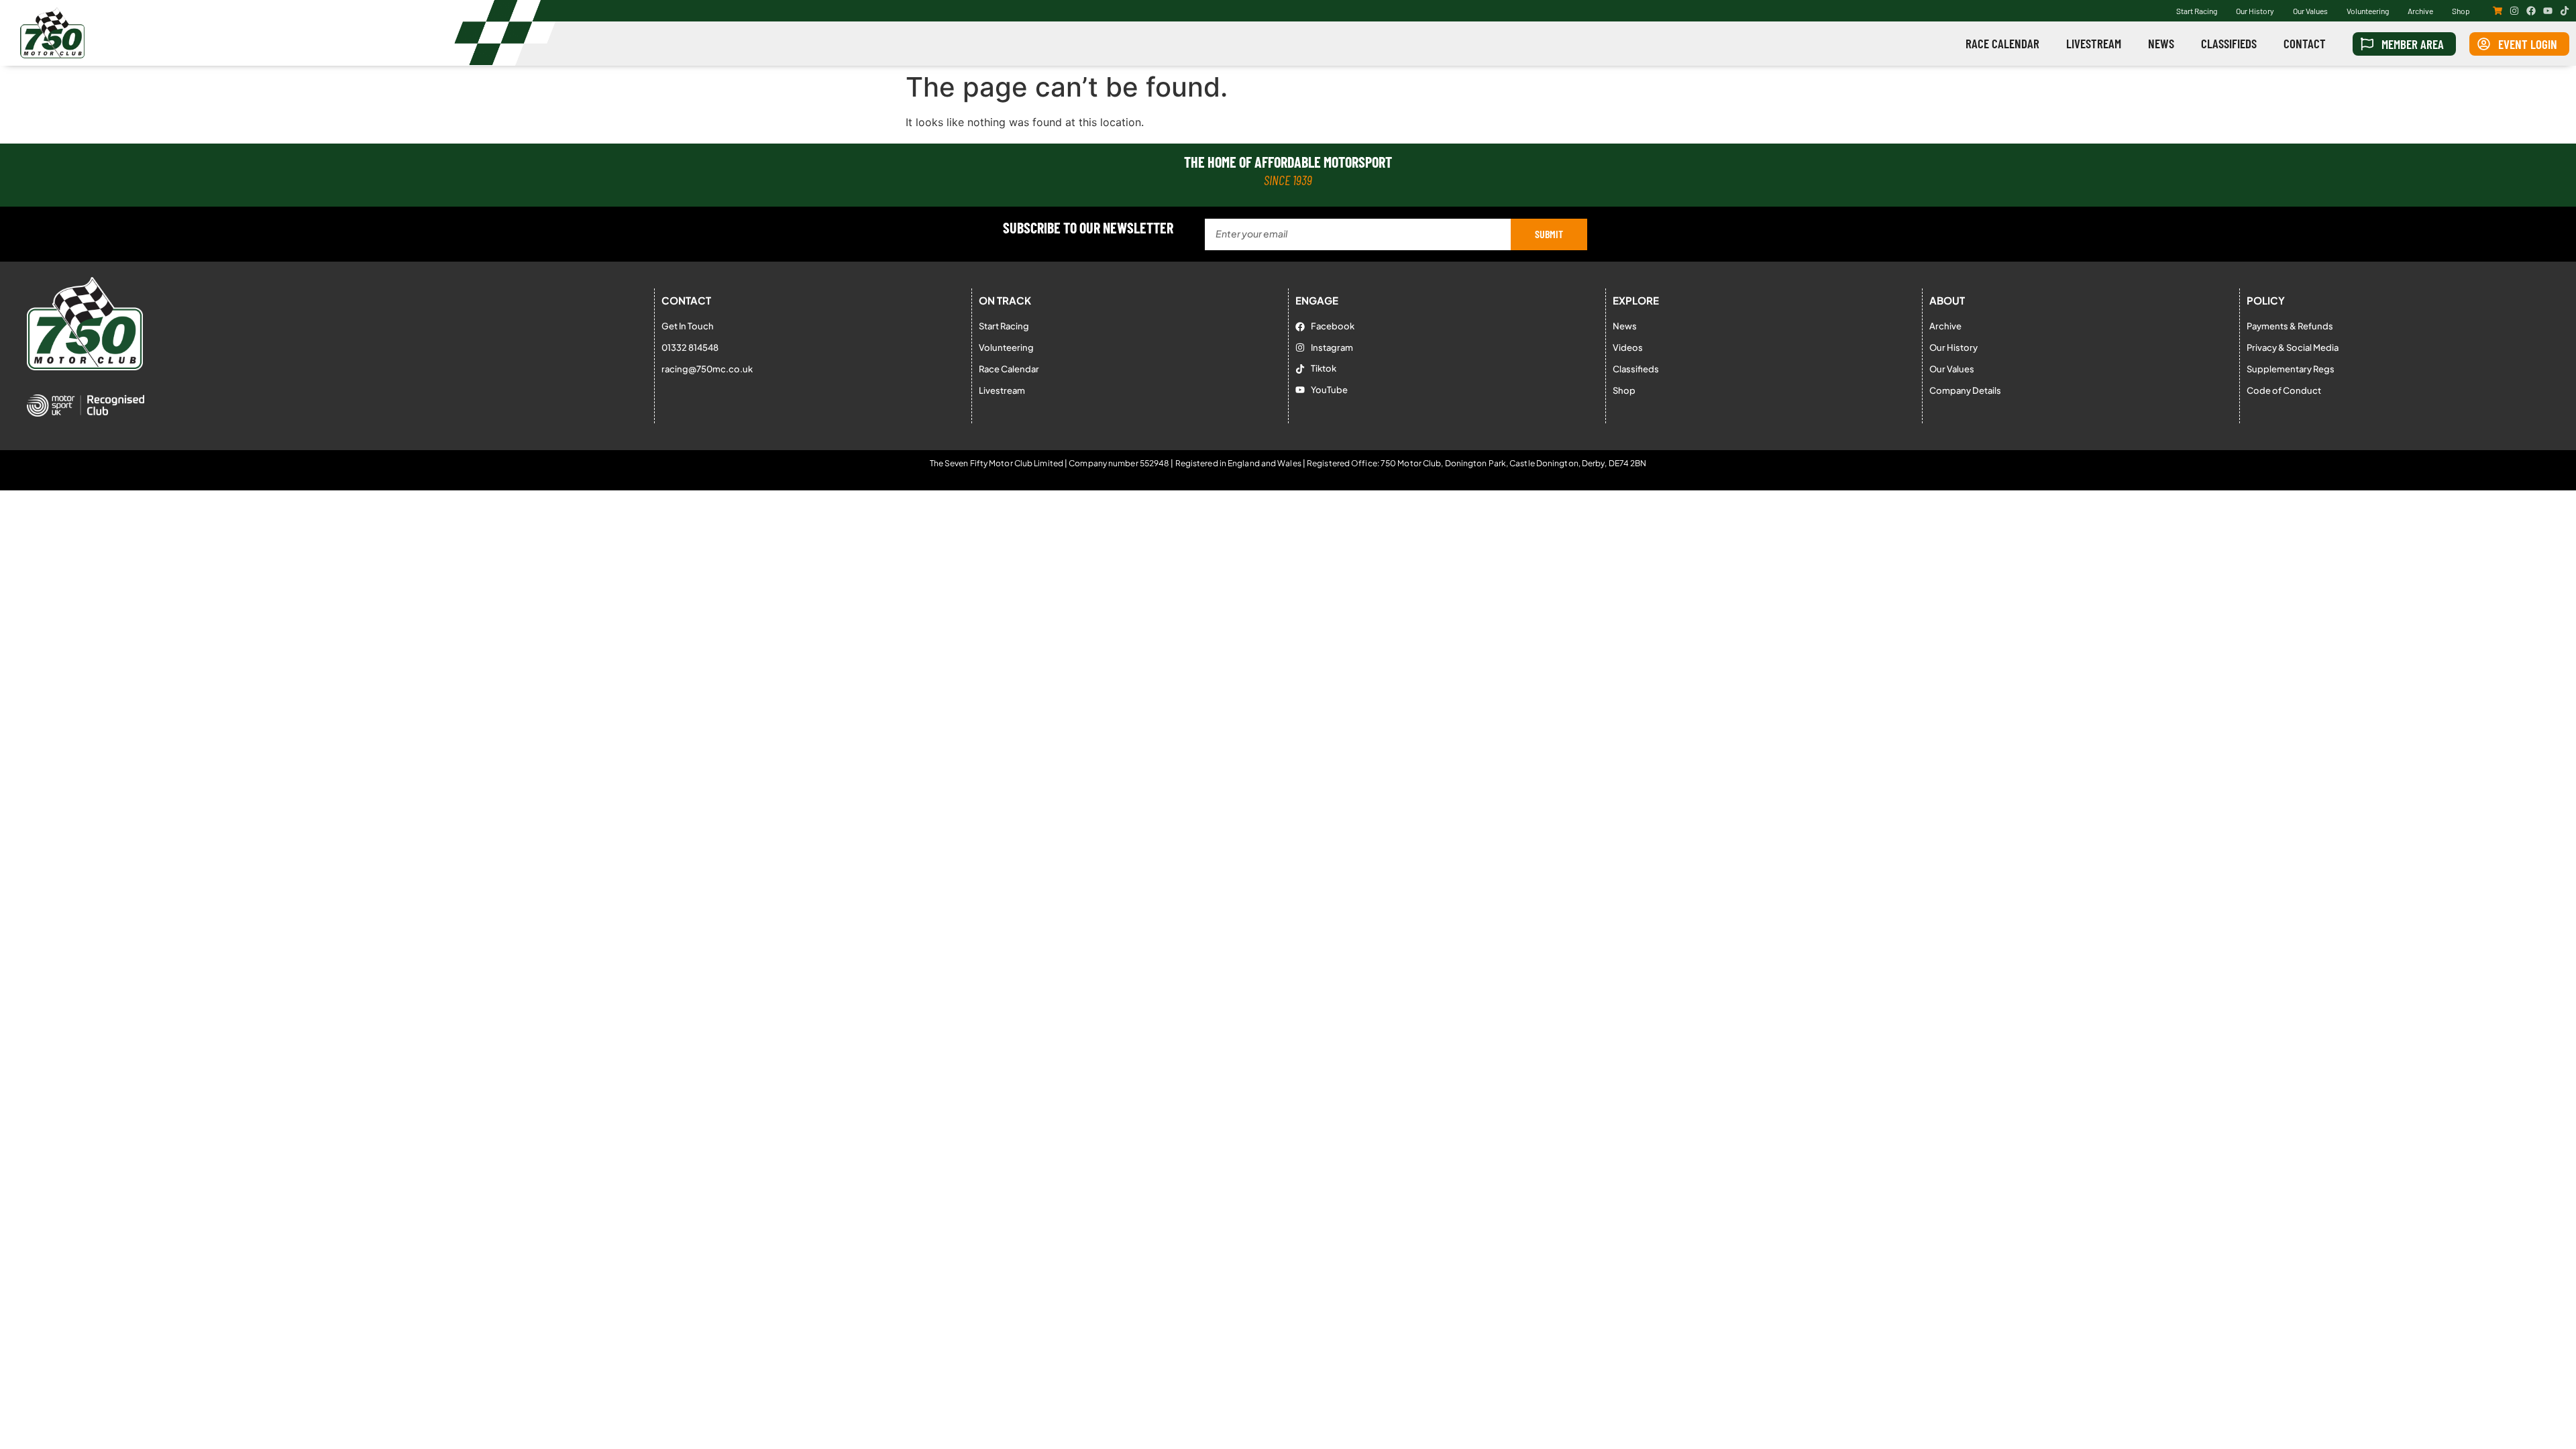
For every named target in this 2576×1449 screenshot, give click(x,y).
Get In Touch (688, 326)
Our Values (2310, 11)
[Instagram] (2514, 11)
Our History (2255, 11)
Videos (1628, 347)
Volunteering (2368, 11)
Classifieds (2229, 43)
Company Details (1965, 390)
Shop (2461, 11)
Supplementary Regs (2291, 369)
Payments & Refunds (2290, 326)
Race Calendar (2002, 43)
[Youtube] (2548, 11)
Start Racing (2197, 11)
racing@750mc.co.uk (707, 369)
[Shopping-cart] (2498, 11)
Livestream (2094, 43)
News (2161, 43)
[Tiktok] (2565, 11)
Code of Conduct (2284, 390)
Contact (2305, 43)
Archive (2420, 11)
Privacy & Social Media (2293, 347)
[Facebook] (2531, 11)
